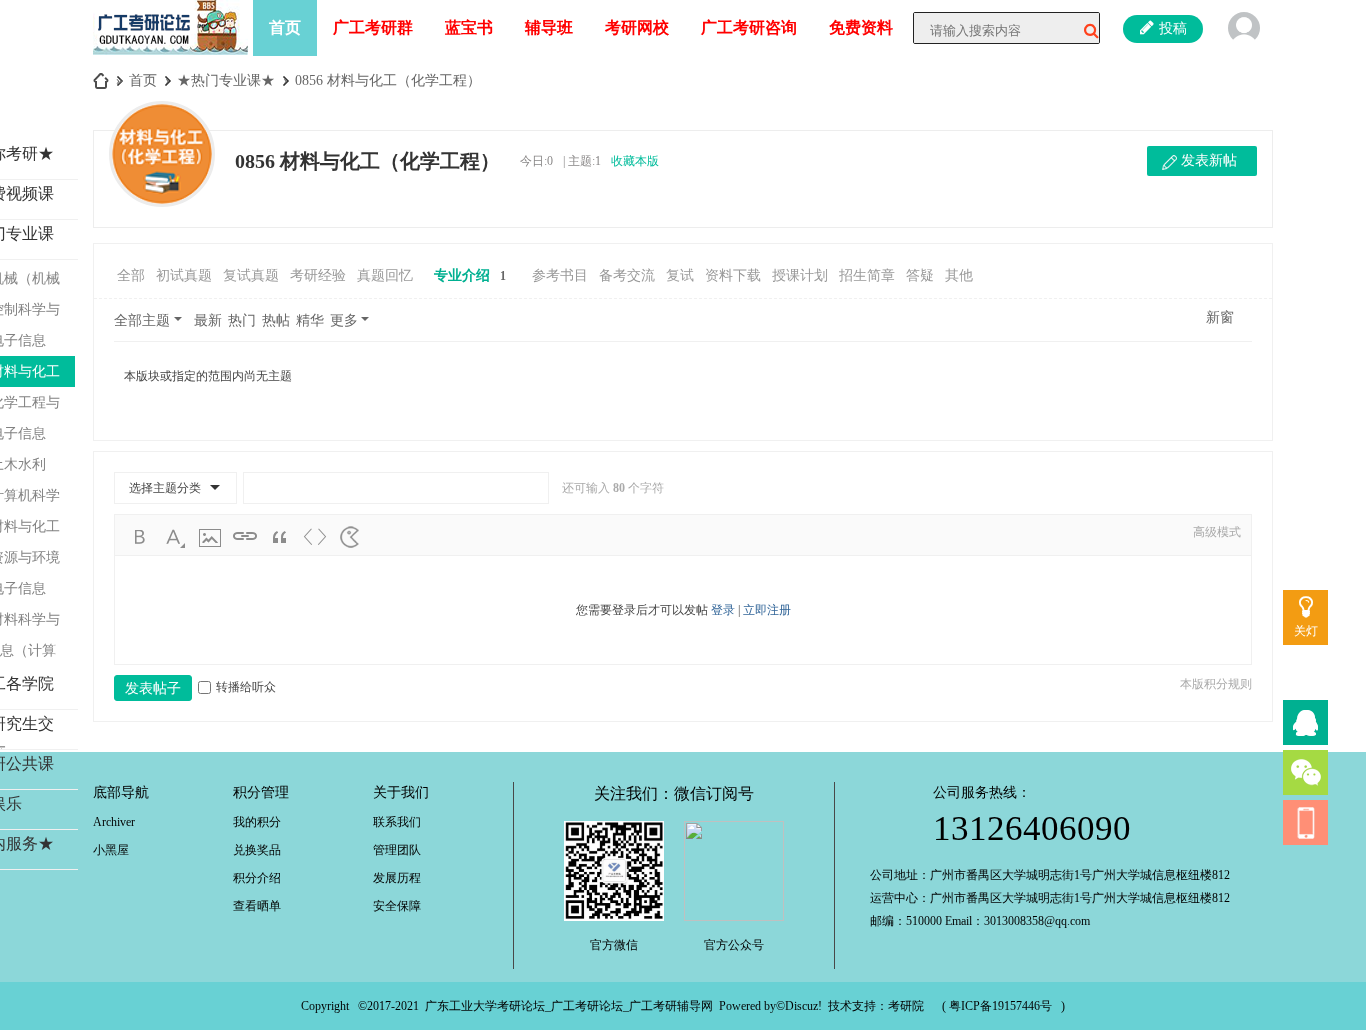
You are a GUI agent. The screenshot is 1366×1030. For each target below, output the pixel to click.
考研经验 (318, 275)
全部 (131, 275)
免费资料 (861, 27)
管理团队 (397, 850)
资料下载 (733, 275)
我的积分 (257, 822)
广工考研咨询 (749, 27)
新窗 (1220, 317)
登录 (723, 610)
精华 (310, 320)
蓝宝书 (469, 27)
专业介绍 (470, 275)
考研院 (906, 1006)
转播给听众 (246, 687)
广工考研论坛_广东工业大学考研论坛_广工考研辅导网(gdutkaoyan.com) (101, 80)
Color (175, 537)
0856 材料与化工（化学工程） (388, 80)
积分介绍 (257, 878)
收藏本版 (635, 161)
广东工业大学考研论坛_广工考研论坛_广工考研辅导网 (569, 1006)
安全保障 (397, 906)
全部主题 (142, 320)
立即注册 (767, 610)
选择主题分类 (165, 488)
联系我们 (397, 822)
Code (315, 537)
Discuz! (803, 1006)
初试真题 (184, 275)
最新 (208, 320)
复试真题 (251, 275)
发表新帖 (1209, 160)
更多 (344, 320)
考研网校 (637, 27)
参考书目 (560, 275)
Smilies (350, 537)
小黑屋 (111, 850)
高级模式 (1217, 532)
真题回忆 (385, 275)
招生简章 (867, 275)
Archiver (114, 822)
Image (210, 537)
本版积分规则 (1216, 684)
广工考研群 (373, 27)
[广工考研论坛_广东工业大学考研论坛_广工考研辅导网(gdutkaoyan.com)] (170, 26)
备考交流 (627, 275)
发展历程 (397, 878)
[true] (1084, 31)
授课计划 (800, 275)
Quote (280, 537)
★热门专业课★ (226, 80)
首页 (285, 27)
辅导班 (549, 27)
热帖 (276, 320)
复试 (680, 275)
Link (245, 537)
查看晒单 (257, 906)
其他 (959, 275)
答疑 (920, 275)
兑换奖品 (257, 850)
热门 (242, 320)
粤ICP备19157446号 (1000, 1006)
